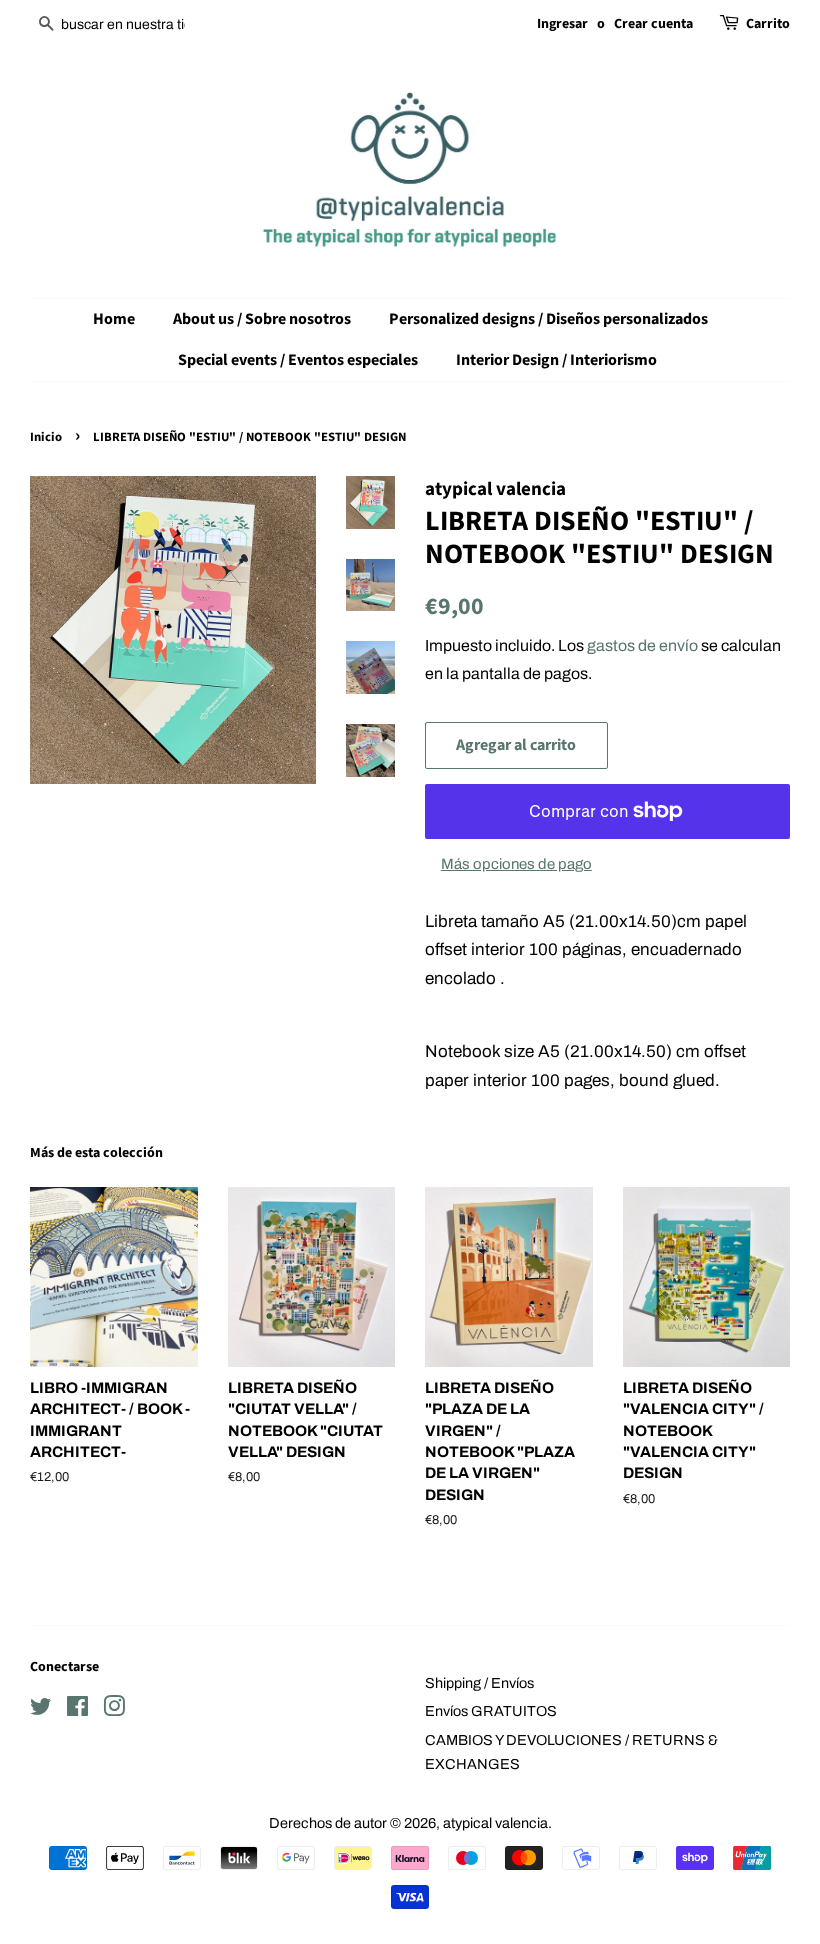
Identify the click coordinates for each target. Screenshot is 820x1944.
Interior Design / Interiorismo (556, 360)
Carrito (768, 24)
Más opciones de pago (516, 864)
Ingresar (562, 24)
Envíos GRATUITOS (491, 1711)
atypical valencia (495, 1823)
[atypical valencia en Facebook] (77, 1710)
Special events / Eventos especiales (298, 360)
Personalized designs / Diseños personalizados (548, 319)
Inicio (46, 437)
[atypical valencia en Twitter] (41, 1710)
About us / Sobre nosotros (262, 319)
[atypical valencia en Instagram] (114, 1710)
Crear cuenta (653, 24)
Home (114, 319)
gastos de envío (642, 645)
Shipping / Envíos (479, 1683)
